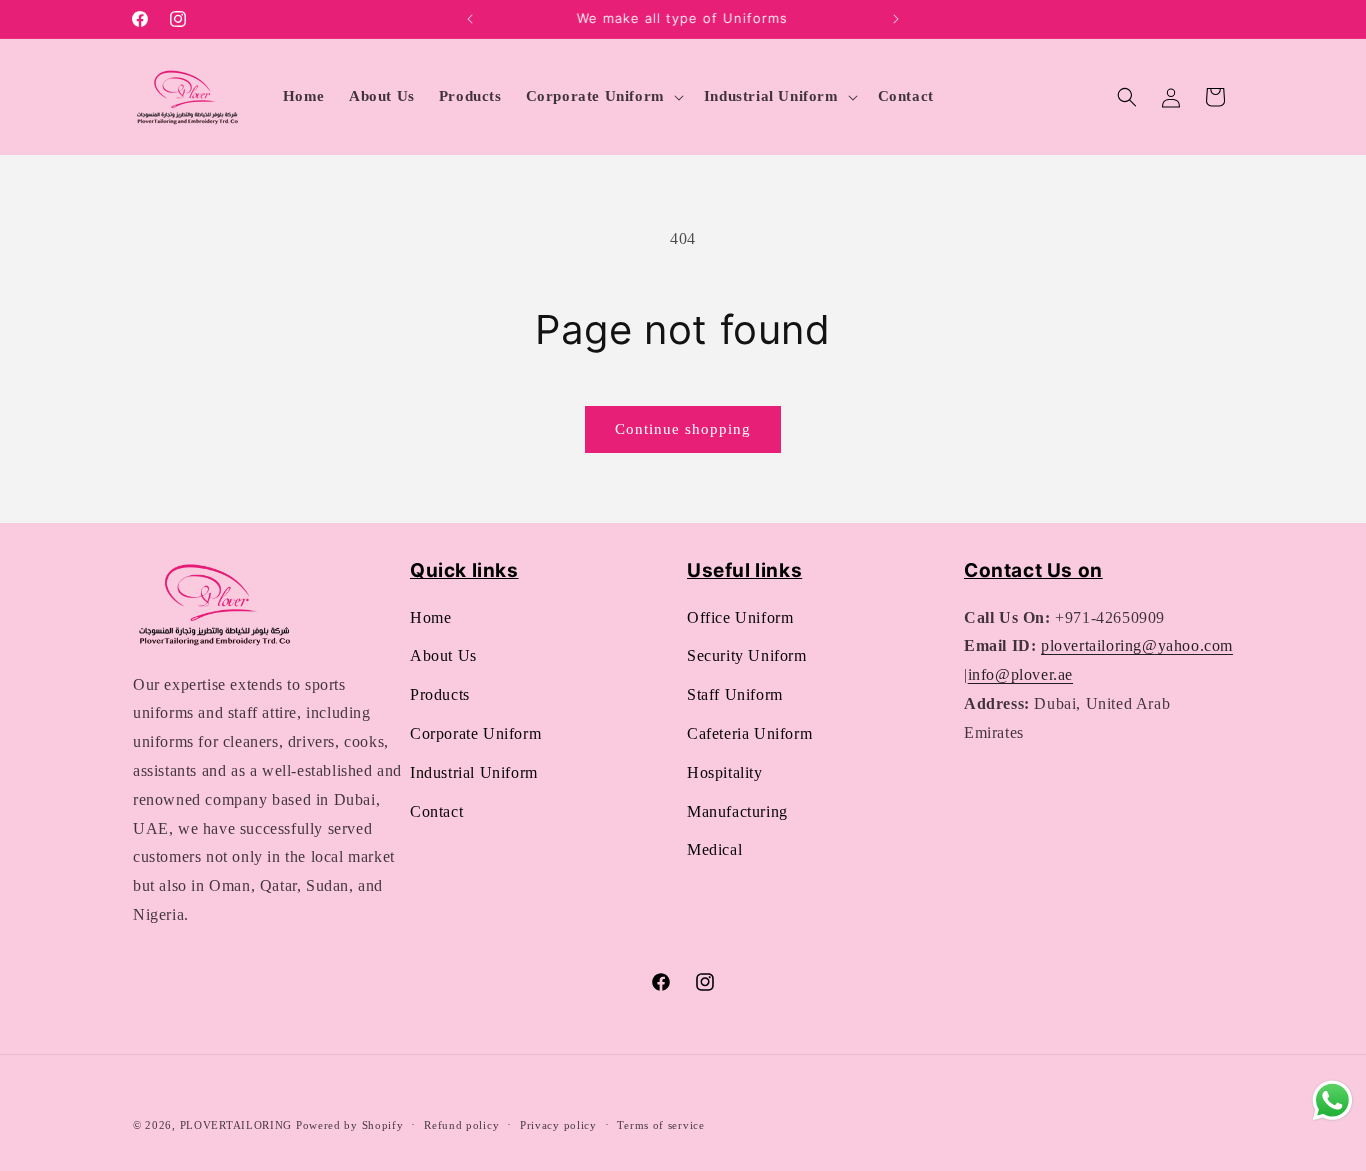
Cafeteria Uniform (749, 733)
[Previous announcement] (470, 19)
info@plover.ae (1020, 674)
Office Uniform (740, 616)
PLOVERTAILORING (236, 1125)
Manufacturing (737, 810)
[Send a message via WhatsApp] (1332, 1100)
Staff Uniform (735, 694)
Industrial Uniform (474, 772)
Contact (436, 810)
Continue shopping (683, 429)
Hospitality (725, 772)
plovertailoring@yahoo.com (1137, 645)
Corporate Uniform (475, 733)
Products (440, 694)
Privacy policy (558, 1125)
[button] (603, 97)
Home (430, 616)
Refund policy (461, 1125)
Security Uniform (747, 655)
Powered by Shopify (350, 1125)
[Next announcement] (896, 19)
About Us (443, 655)
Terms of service (660, 1125)
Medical (714, 849)
